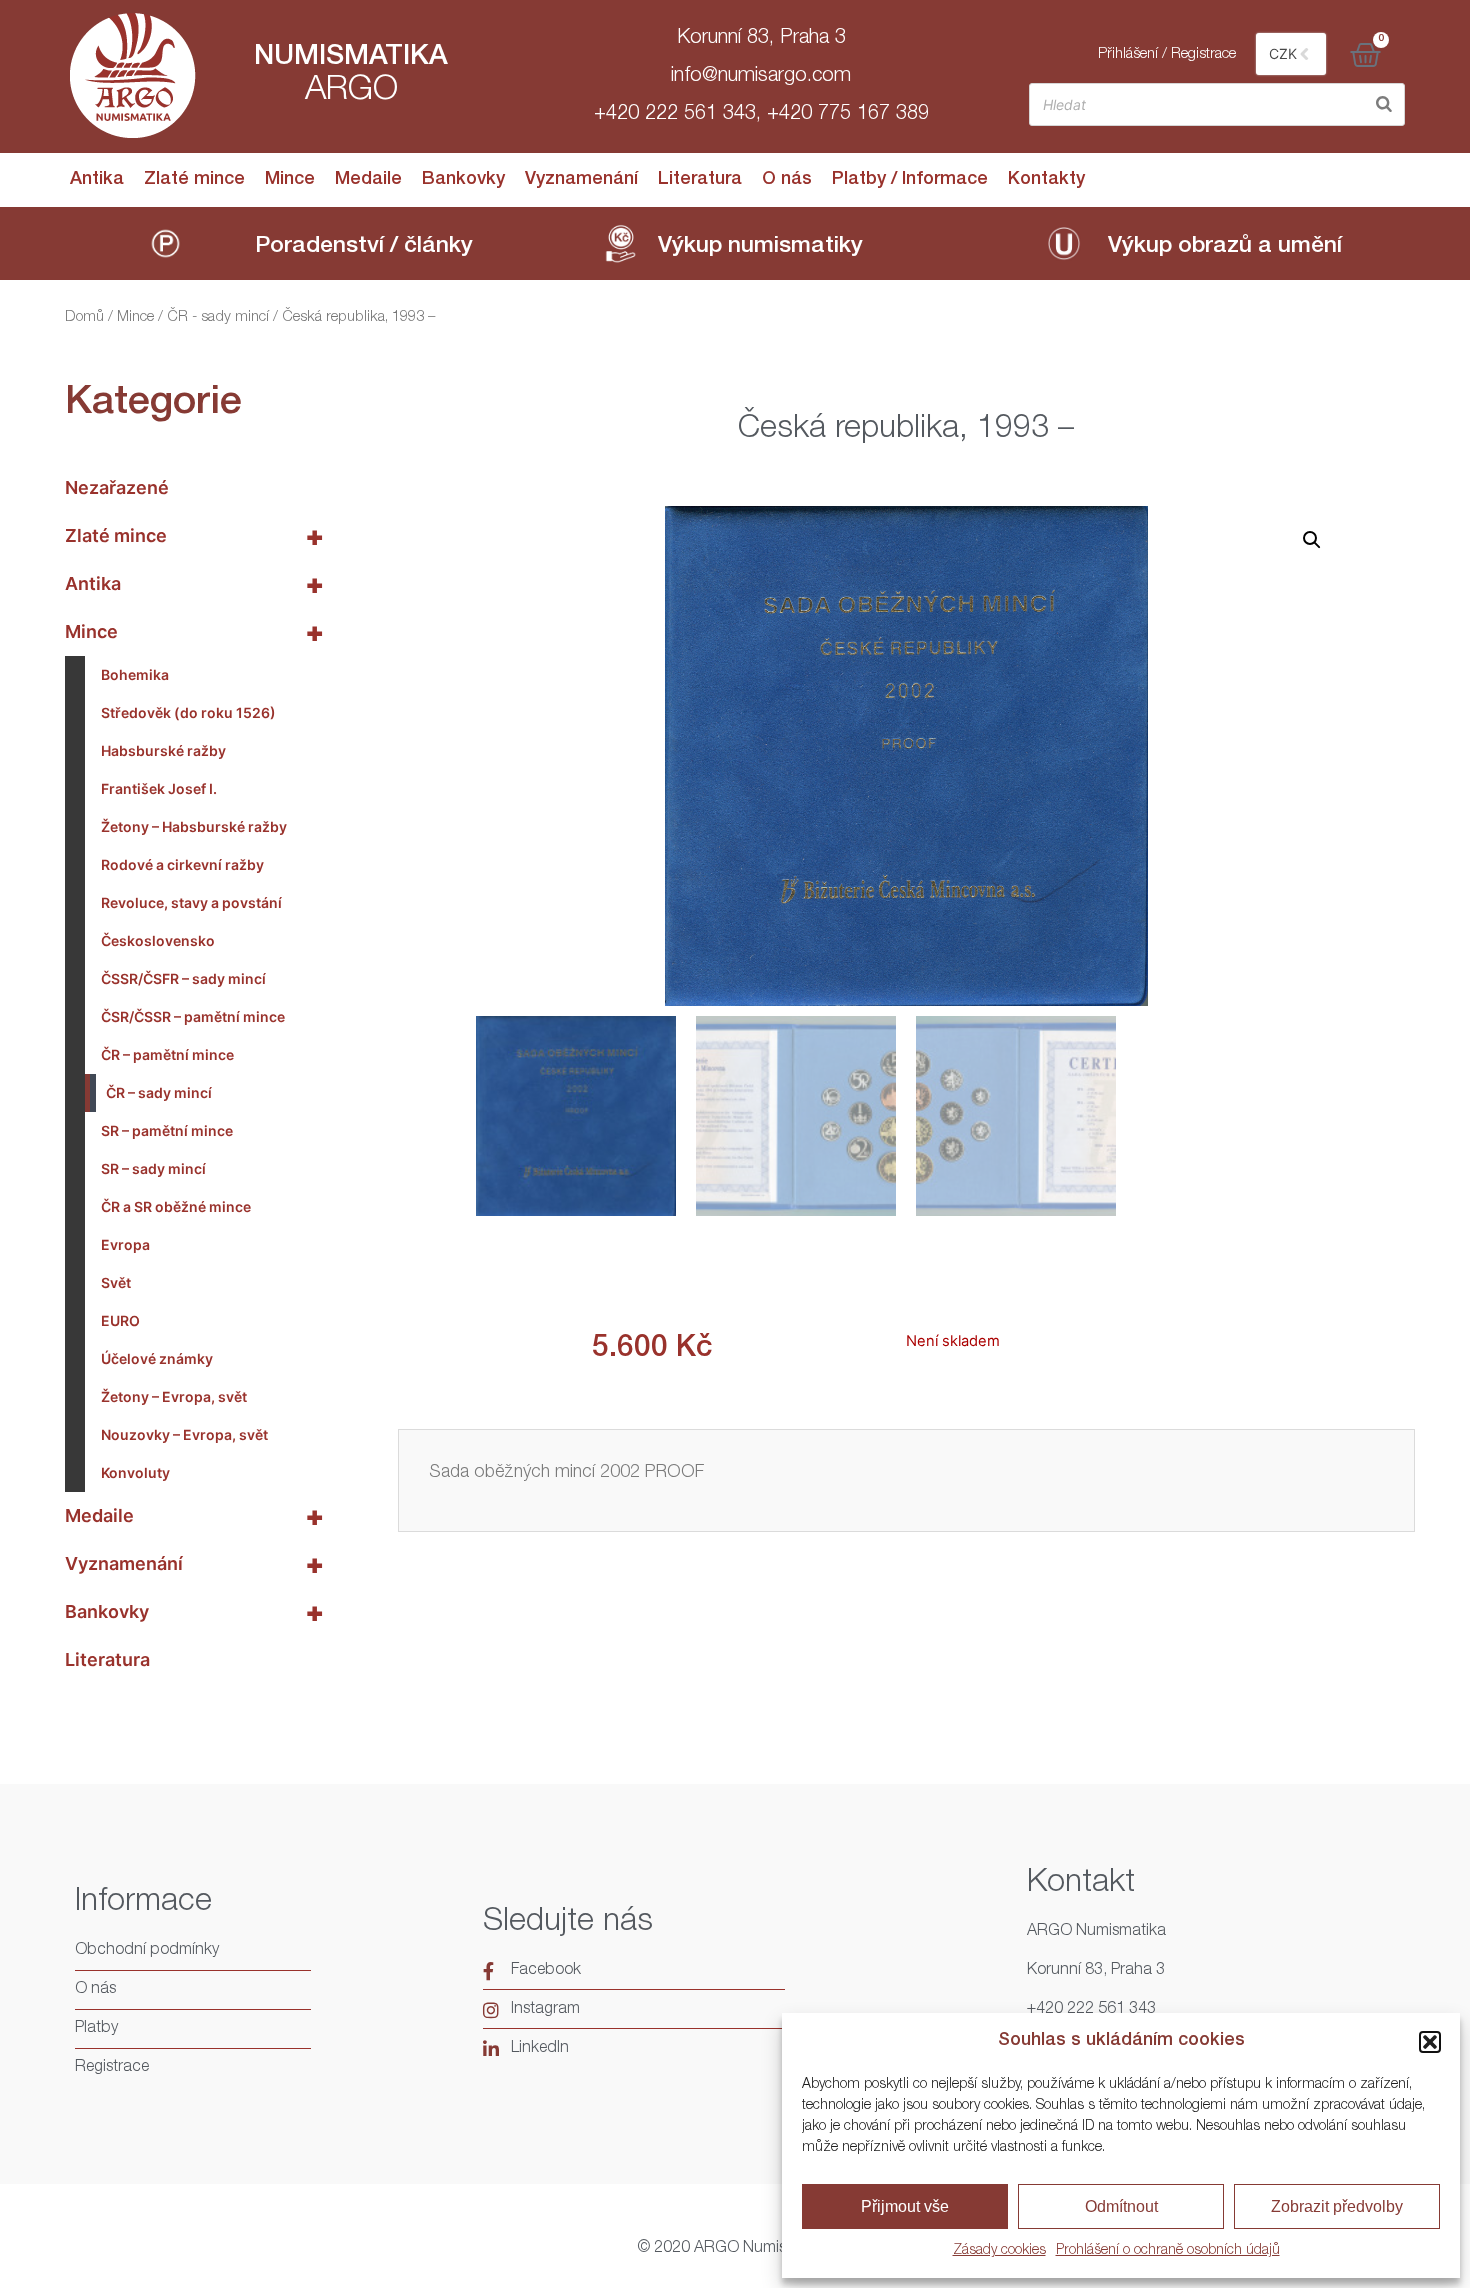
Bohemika (135, 674)
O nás (787, 180)
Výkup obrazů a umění (1225, 247)
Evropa (125, 1244)
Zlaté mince (194, 180)
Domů (84, 317)
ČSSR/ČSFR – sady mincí (183, 978)
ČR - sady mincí (218, 317)
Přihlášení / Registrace (1167, 54)
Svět (116, 1282)
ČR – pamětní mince (167, 1054)
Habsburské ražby (163, 750)
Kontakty (1046, 180)
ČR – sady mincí (159, 1092)
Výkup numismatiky (760, 247)
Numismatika (351, 58)
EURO (120, 1320)
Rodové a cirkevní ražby (182, 864)
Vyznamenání (581, 180)
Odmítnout (1121, 2206)
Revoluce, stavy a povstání (191, 902)
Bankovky (463, 180)
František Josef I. (159, 788)
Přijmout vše (905, 2206)
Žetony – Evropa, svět (174, 1396)
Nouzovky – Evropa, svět (184, 1434)
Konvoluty (135, 1472)
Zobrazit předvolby (1337, 2206)
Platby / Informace (910, 180)
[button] (1430, 2042)
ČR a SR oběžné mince (176, 1206)
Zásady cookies (999, 2251)
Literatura (700, 180)
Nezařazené (117, 487)
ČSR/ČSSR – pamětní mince (193, 1016)
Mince (290, 180)
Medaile (368, 180)
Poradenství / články (364, 247)
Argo (351, 92)
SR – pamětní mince (167, 1130)
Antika (97, 180)
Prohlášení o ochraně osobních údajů (1168, 2251)
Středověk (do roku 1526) (188, 712)
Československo (158, 940)
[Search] (1384, 104)
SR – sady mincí (153, 1168)
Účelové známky (157, 1358)
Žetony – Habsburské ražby (194, 826)
